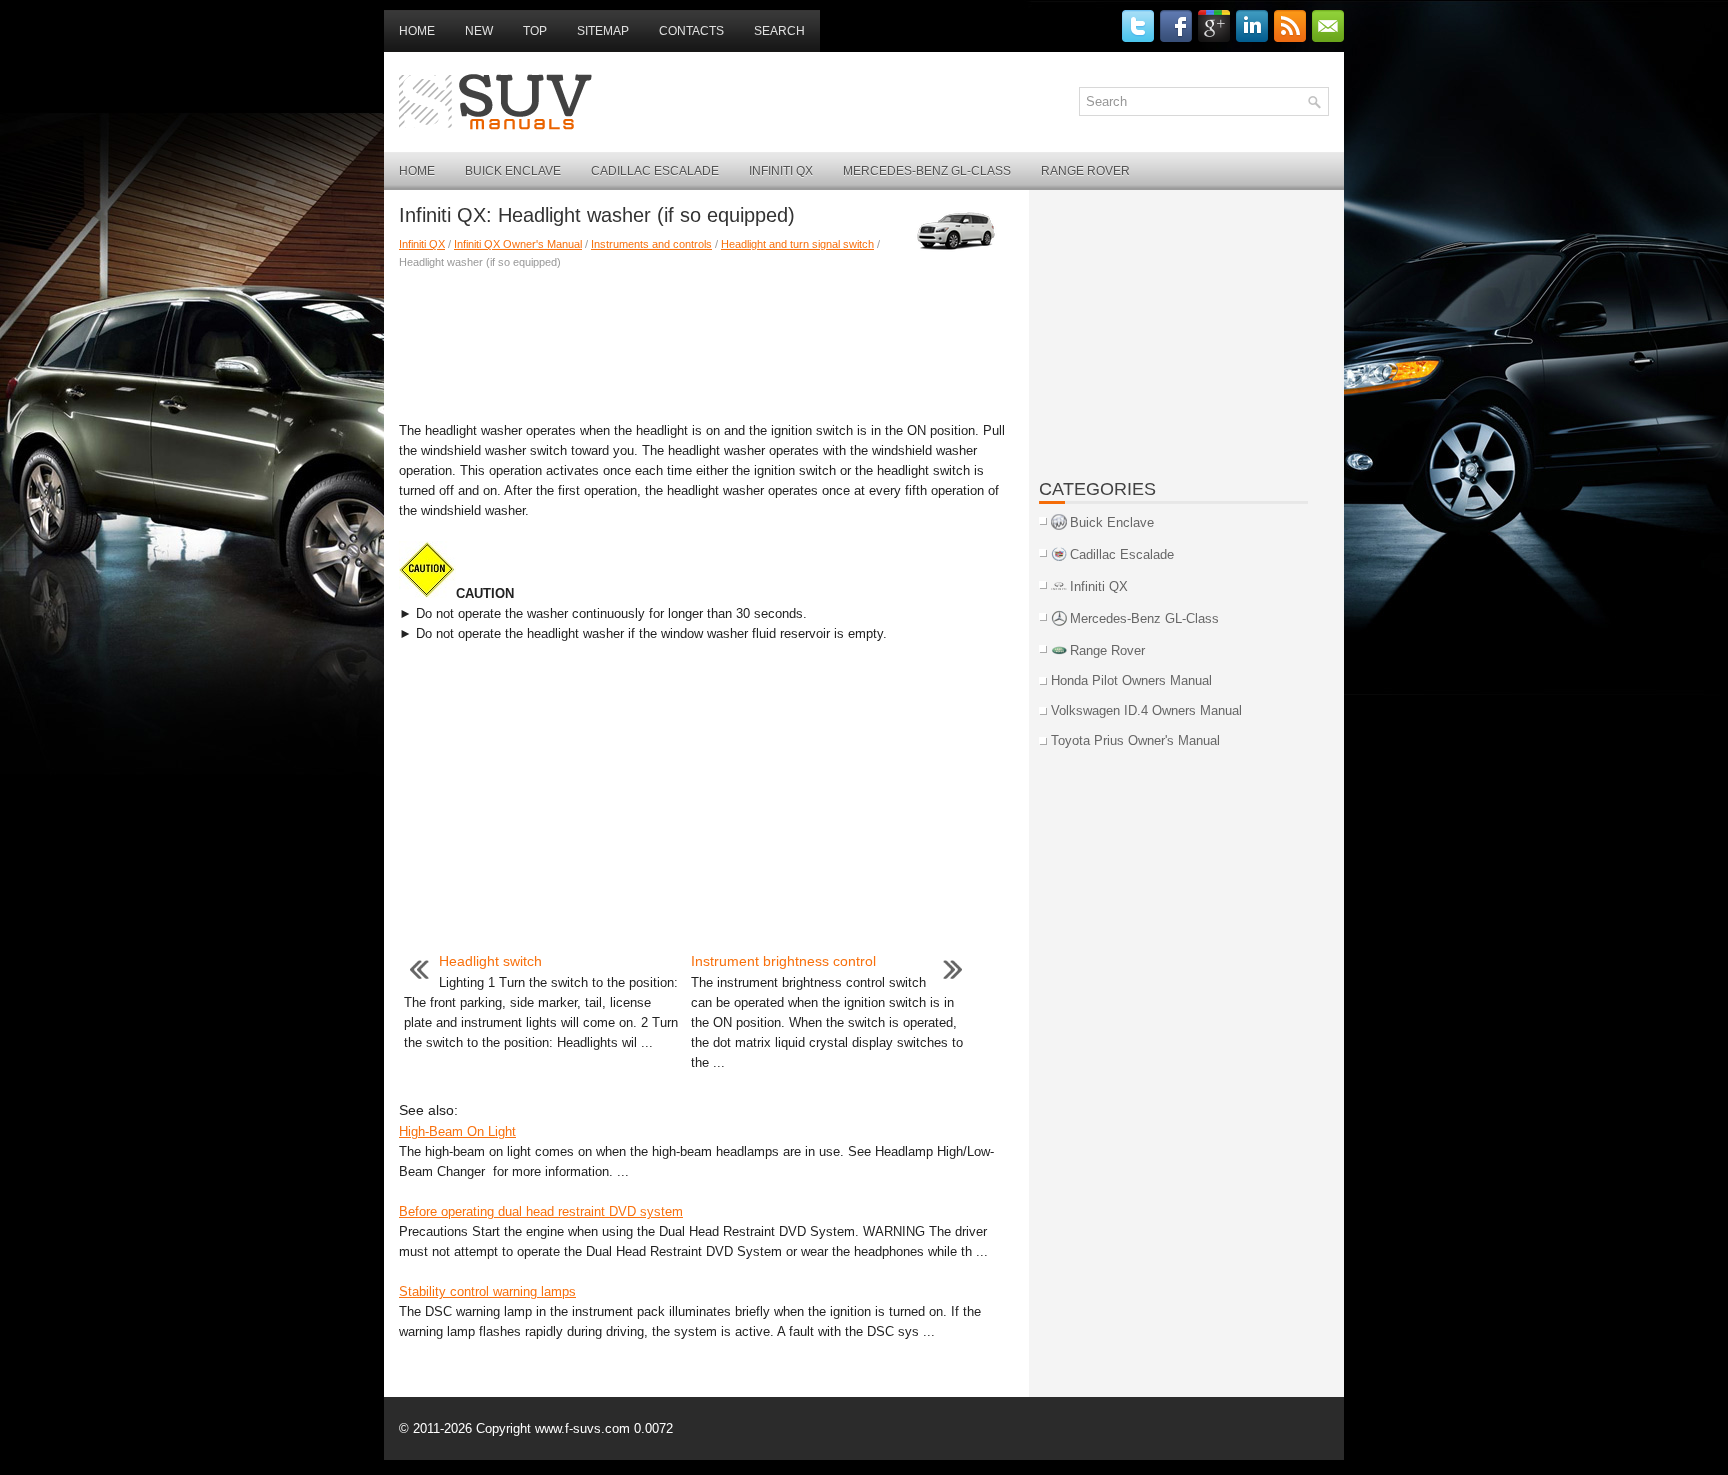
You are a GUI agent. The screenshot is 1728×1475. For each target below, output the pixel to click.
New (479, 31)
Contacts (691, 31)
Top (535, 31)
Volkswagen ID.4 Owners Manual (1146, 710)
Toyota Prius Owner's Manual (1135, 740)
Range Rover (1085, 171)
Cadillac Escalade (655, 171)
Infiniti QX (781, 171)
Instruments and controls (651, 244)
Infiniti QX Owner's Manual (518, 244)
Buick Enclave (513, 171)
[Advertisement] (706, 341)
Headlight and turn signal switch (797, 244)
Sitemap (603, 31)
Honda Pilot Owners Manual (1131, 680)
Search (779, 31)
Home (417, 31)
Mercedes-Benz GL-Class (927, 171)
